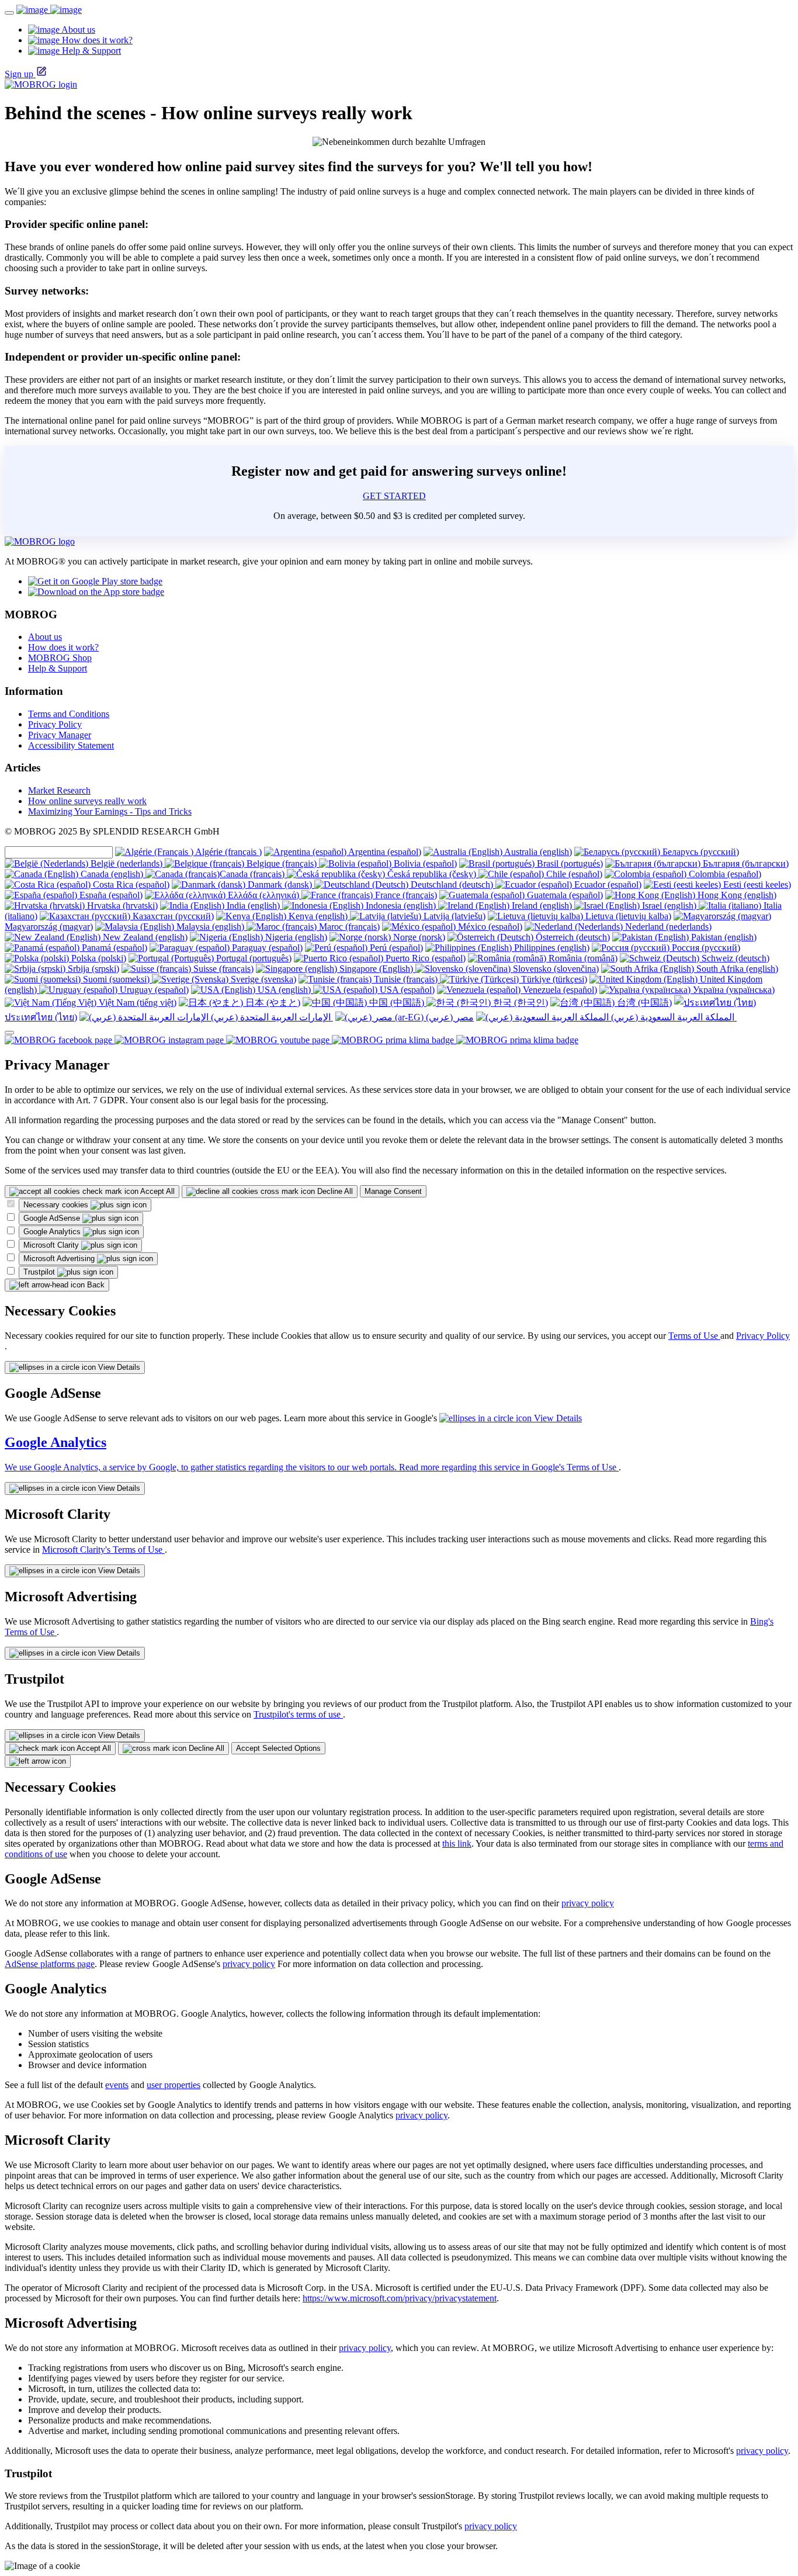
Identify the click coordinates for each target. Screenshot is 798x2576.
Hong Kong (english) (736, 895)
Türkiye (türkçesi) (553, 979)
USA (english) (284, 990)
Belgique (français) (282, 863)
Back (95, 1285)
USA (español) (406, 990)
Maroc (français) (348, 927)
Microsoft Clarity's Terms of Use (103, 1550)
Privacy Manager (60, 735)
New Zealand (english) (144, 937)
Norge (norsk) (418, 937)
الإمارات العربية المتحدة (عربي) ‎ (271, 1017)
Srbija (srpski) (92, 969)
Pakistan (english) (723, 937)
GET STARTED (394, 496)
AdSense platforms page (50, 1964)
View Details (118, 1367)
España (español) (110, 895)
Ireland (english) (542, 906)
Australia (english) (537, 852)
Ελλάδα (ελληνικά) (263, 895)
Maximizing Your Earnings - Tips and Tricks (110, 811)
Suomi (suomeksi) (116, 979)
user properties (174, 2085)
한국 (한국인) (519, 1003)
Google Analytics (53, 1232)
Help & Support (58, 668)
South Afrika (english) (736, 969)
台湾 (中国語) (643, 1003)
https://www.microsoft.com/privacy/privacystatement (400, 2298)
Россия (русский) (705, 948)
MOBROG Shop (60, 658)
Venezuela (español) (559, 990)
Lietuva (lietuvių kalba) (627, 916)
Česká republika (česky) (432, 874)
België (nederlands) (126, 863)
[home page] (49, 10)
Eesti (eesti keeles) (756, 884)
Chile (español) (573, 874)
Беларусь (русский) (700, 852)
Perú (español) (395, 948)
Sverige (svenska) (262, 979)
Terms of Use (694, 1336)
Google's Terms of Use (575, 1467)
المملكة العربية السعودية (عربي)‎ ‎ (673, 1017)
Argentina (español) (384, 852)
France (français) (405, 895)
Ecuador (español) (607, 884)
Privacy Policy (55, 724)
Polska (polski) (98, 958)
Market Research (59, 790)
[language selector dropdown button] (9, 1033)
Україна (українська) (733, 990)
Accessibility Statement (71, 745)
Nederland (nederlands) (667, 927)
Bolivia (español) (424, 863)
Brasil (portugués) (569, 863)
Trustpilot (40, 1272)
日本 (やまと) (272, 1003)
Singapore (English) (376, 969)
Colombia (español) (724, 874)
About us (45, 637)
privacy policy (588, 1903)
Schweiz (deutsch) (734, 958)
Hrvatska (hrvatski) (121, 906)
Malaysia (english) (210, 927)
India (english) (253, 906)
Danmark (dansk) (280, 884)
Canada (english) (112, 874)
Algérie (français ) (228, 852)
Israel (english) (669, 906)
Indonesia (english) (401, 906)
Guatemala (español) (564, 895)
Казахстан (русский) (172, 916)
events (117, 2085)
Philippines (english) (551, 948)
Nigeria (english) (295, 937)
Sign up (19, 74)
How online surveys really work (87, 801)
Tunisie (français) (406, 979)
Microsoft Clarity (52, 1245)
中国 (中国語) (397, 1003)
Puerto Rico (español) (424, 958)
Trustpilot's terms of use (298, 1714)
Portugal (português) (253, 958)
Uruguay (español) (153, 990)
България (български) (745, 863)
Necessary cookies (57, 1205)
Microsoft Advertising (60, 1258)
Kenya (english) (318, 916)
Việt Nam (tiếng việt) (136, 1003)
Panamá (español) (113, 948)
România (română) (582, 958)
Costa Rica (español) (130, 884)
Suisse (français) (222, 969)
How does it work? (63, 647)
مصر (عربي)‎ (449, 1017)
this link (457, 1843)
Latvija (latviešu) (453, 916)
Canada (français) (253, 874)
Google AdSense (53, 1218)
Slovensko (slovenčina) (555, 969)
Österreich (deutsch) (572, 937)
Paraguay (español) (266, 948)
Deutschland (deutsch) (452, 884)
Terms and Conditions (69, 714)
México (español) (489, 927)
